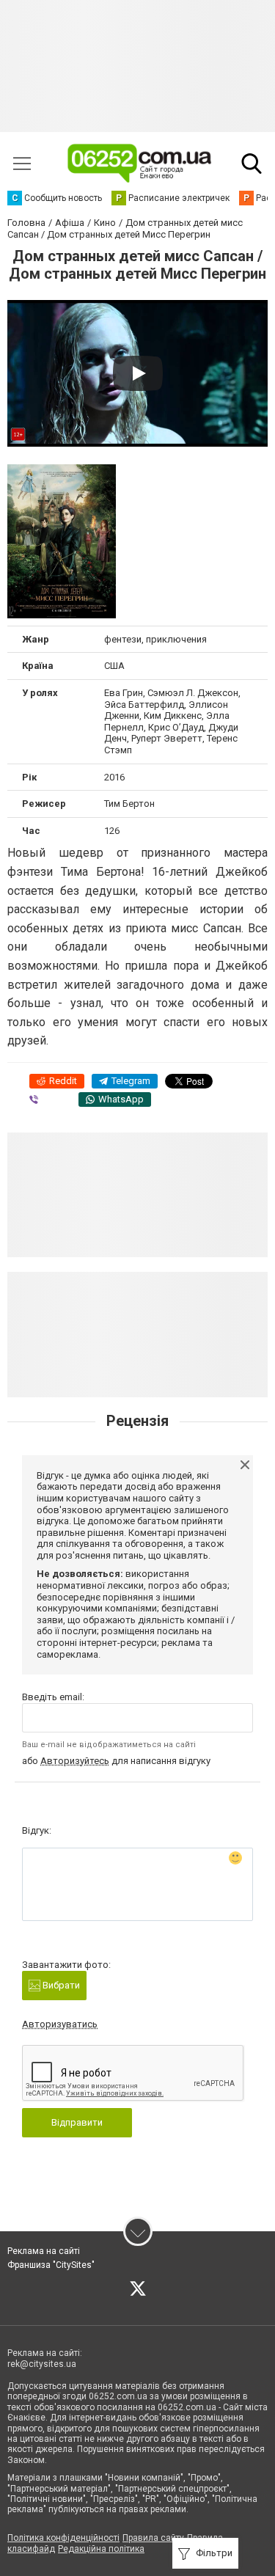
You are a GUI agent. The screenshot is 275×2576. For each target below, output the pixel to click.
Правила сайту (153, 2538)
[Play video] (138, 373)
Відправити (77, 2122)
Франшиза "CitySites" (51, 2265)
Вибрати (60, 1985)
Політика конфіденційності (63, 2538)
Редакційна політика (101, 2549)
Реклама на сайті (44, 2251)
